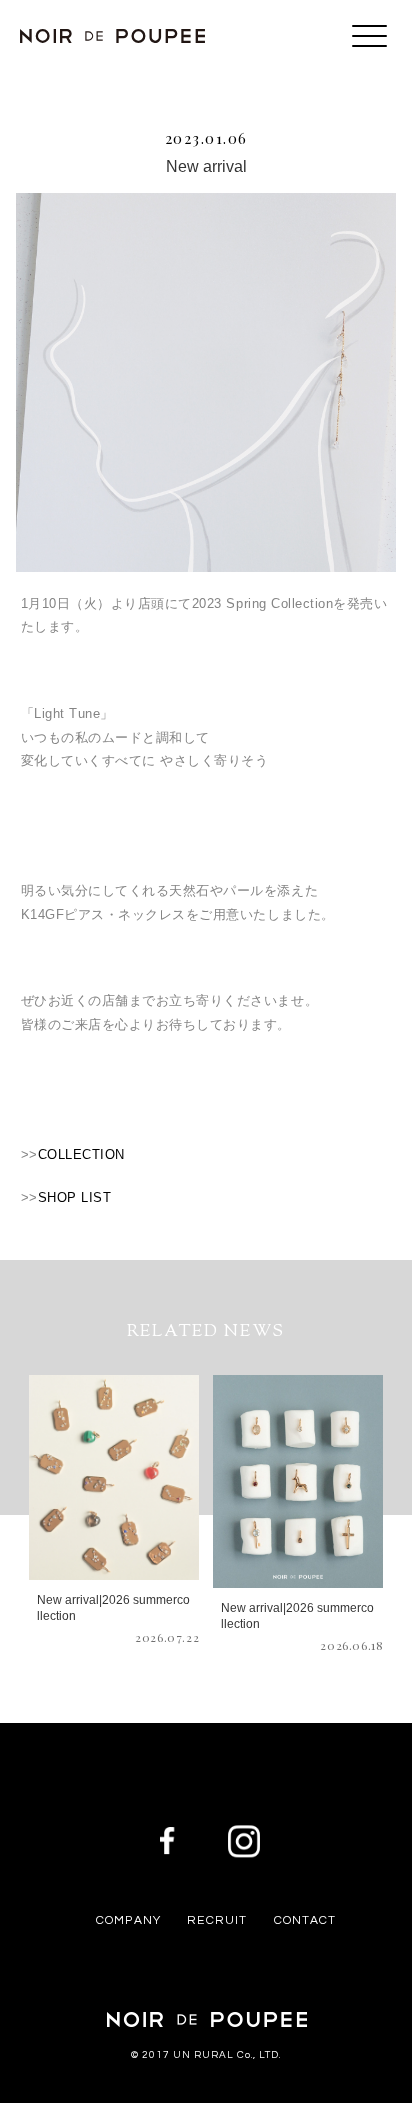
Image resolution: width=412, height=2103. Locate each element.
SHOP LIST (75, 1197)
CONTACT (305, 1920)
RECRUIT (217, 1920)
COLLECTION (81, 1154)
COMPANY (128, 1920)
